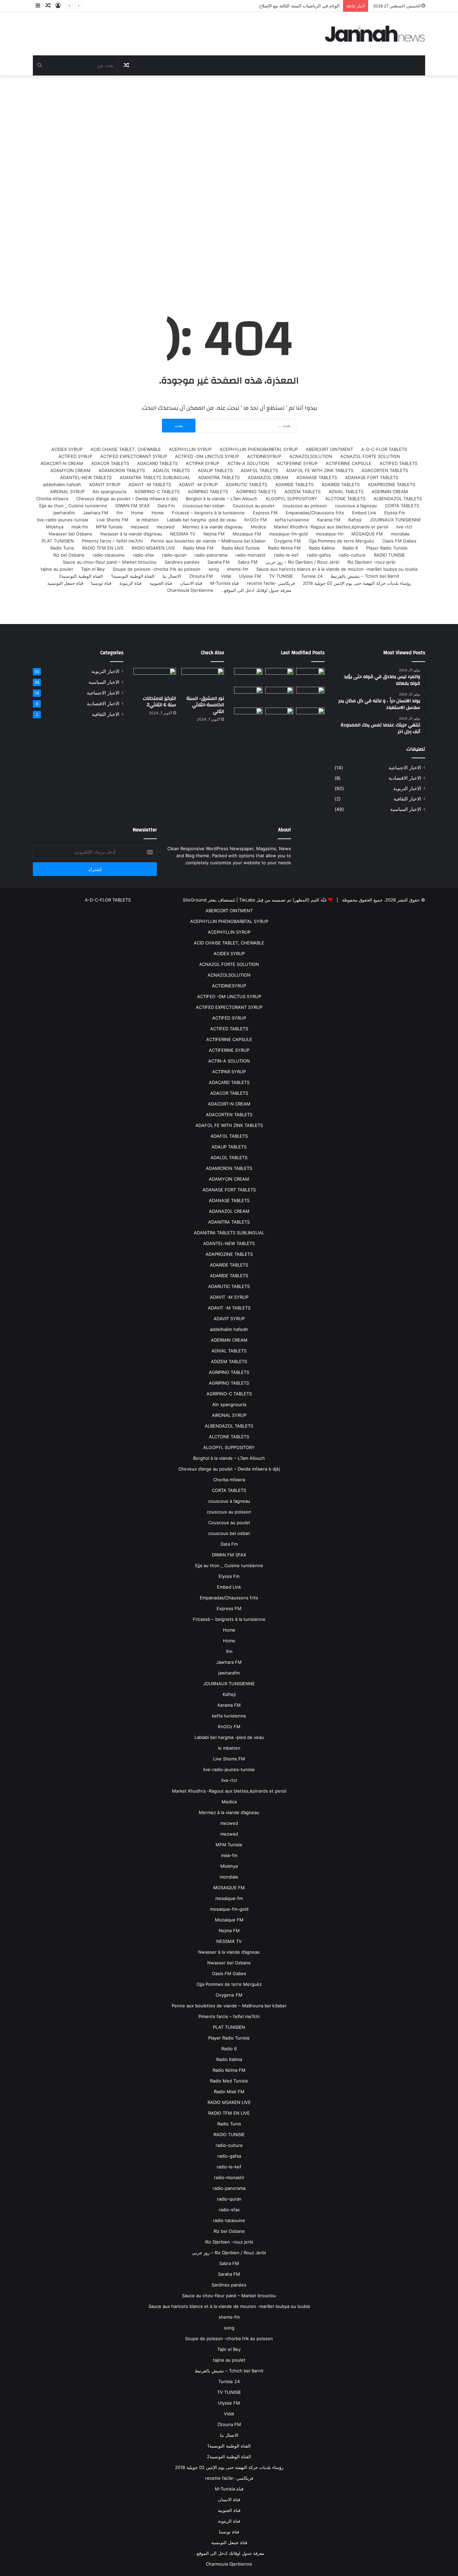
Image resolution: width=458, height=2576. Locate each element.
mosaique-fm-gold (289, 534)
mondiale (400, 534)
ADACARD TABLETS (157, 463)
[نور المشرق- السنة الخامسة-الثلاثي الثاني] (310, 676)
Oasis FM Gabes (399, 541)
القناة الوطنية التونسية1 (133, 576)
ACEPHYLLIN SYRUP (190, 449)
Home (158, 513)
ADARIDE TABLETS (341, 484)
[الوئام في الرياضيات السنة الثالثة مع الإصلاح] (310, 695)
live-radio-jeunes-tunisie (63, 520)
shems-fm (238, 569)
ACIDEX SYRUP (67, 449)
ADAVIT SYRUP (105, 484)
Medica (258, 527)
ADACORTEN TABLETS (385, 470)
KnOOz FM (256, 520)
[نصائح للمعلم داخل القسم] (279, 718)
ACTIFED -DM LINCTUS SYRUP (207, 456)
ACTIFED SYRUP (75, 456)
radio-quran (174, 555)
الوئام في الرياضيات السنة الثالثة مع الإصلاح (299, 6)
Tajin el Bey (93, 569)
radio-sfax (143, 555)
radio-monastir (251, 555)
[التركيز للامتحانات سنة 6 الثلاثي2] (279, 676)
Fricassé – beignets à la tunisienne (208, 513)
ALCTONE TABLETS (345, 499)
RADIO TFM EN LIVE (103, 548)
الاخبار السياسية (406, 809)
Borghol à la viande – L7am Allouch (222, 499)
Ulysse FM (250, 576)
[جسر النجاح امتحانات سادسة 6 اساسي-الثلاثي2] (279, 695)
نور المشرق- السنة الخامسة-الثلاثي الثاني (205, 705)
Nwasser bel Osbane (70, 534)
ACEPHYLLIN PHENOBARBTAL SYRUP (259, 449)
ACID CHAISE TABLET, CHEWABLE (126, 449)
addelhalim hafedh (62, 484)
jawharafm (64, 513)
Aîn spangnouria (109, 492)
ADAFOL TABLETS (259, 470)
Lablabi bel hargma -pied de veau (202, 520)
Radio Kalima (322, 548)
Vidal (226, 576)
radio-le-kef (286, 555)
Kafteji (355, 520)
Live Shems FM (112, 520)
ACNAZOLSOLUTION (311, 456)
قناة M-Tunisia (224, 583)
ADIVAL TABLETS (346, 492)
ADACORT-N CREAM (62, 463)
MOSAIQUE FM (367, 534)
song (214, 569)
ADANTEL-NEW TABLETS (86, 477)
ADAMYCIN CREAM (70, 470)
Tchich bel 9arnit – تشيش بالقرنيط (365, 576)
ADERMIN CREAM (390, 492)
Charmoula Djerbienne (190, 590)
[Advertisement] (229, 183)
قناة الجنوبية (161, 583)
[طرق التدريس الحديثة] (248, 718)
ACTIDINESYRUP (264, 456)
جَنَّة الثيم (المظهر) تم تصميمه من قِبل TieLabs (283, 900)
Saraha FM (219, 562)
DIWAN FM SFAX (132, 506)
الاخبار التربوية (407, 788)
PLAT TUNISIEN (58, 541)
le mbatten (148, 520)
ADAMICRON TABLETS (122, 470)
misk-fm (80, 527)
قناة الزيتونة (130, 583)
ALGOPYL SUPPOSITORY (291, 499)
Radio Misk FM (198, 548)
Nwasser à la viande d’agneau (131, 534)
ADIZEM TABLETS (302, 492)
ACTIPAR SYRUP (203, 463)
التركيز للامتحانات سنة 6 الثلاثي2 (159, 702)
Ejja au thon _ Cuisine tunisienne (73, 506)
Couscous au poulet (254, 506)
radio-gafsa (319, 555)
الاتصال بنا (172, 576)
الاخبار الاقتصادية (405, 778)
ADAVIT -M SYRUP (198, 484)
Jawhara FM (96, 513)
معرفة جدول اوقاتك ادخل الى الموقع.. (256, 590)
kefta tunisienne (292, 520)
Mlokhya (55, 527)
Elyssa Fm (395, 513)
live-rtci (404, 527)
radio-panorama (211, 555)
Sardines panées (182, 562)
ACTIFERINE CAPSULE (349, 463)
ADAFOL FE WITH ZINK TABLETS (320, 470)
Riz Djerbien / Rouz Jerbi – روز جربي (302, 562)
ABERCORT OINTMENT (329, 449)
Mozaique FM (247, 534)
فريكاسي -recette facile (271, 583)
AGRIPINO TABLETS (256, 492)
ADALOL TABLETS (171, 470)
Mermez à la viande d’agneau (213, 527)
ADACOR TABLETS (110, 463)
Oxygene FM (287, 541)
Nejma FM (214, 534)
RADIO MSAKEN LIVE (153, 548)
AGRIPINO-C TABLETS (157, 492)
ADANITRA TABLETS (219, 477)
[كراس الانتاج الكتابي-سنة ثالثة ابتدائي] (248, 696)
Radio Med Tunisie (241, 548)
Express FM (265, 513)
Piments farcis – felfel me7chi (112, 541)
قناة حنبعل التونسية (65, 583)
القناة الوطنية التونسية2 (81, 576)
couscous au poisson (305, 506)
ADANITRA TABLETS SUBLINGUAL (155, 477)
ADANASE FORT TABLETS (372, 477)
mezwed (165, 527)
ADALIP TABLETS (215, 470)
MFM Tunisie (109, 527)
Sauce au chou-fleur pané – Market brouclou (110, 562)
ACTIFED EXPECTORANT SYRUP (134, 456)
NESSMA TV (183, 534)
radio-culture (352, 555)
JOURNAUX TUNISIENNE (395, 520)
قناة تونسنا (101, 583)
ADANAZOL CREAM (268, 477)
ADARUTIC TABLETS (246, 484)
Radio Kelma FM (284, 548)
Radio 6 (350, 548)
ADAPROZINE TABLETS (391, 484)
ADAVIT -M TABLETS (150, 484)
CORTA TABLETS (402, 506)
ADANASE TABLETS (317, 477)
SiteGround (195, 900)
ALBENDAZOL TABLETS (398, 499)
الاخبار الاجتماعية (405, 768)
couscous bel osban (204, 506)
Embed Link (364, 513)
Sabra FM (248, 562)
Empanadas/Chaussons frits (315, 513)
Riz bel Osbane (69, 555)
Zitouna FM (201, 576)
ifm (120, 513)
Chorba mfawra (52, 499)
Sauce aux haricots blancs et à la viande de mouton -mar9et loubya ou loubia (337, 569)
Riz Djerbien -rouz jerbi (371, 562)
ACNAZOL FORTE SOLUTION (370, 456)
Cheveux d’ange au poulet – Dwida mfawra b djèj (127, 499)
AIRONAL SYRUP (67, 492)
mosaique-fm (330, 534)
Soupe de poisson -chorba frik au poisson (157, 569)
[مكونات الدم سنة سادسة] (248, 676)
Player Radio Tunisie (387, 548)
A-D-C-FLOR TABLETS (384, 449)
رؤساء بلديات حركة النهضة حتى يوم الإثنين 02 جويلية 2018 (357, 583)
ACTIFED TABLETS (398, 463)
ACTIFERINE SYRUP (297, 463)
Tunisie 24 (312, 576)
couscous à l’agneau (356, 506)
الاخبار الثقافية (407, 799)
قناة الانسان (191, 583)
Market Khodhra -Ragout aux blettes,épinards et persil (331, 527)
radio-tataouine (109, 555)
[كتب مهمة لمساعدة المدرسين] (310, 718)
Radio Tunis (62, 548)
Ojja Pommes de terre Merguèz (341, 541)
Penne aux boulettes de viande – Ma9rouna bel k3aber (208, 541)
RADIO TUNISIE (389, 555)
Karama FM (329, 520)
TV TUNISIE (281, 576)
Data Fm (166, 506)
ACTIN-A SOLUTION (248, 463)
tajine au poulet (57, 569)
